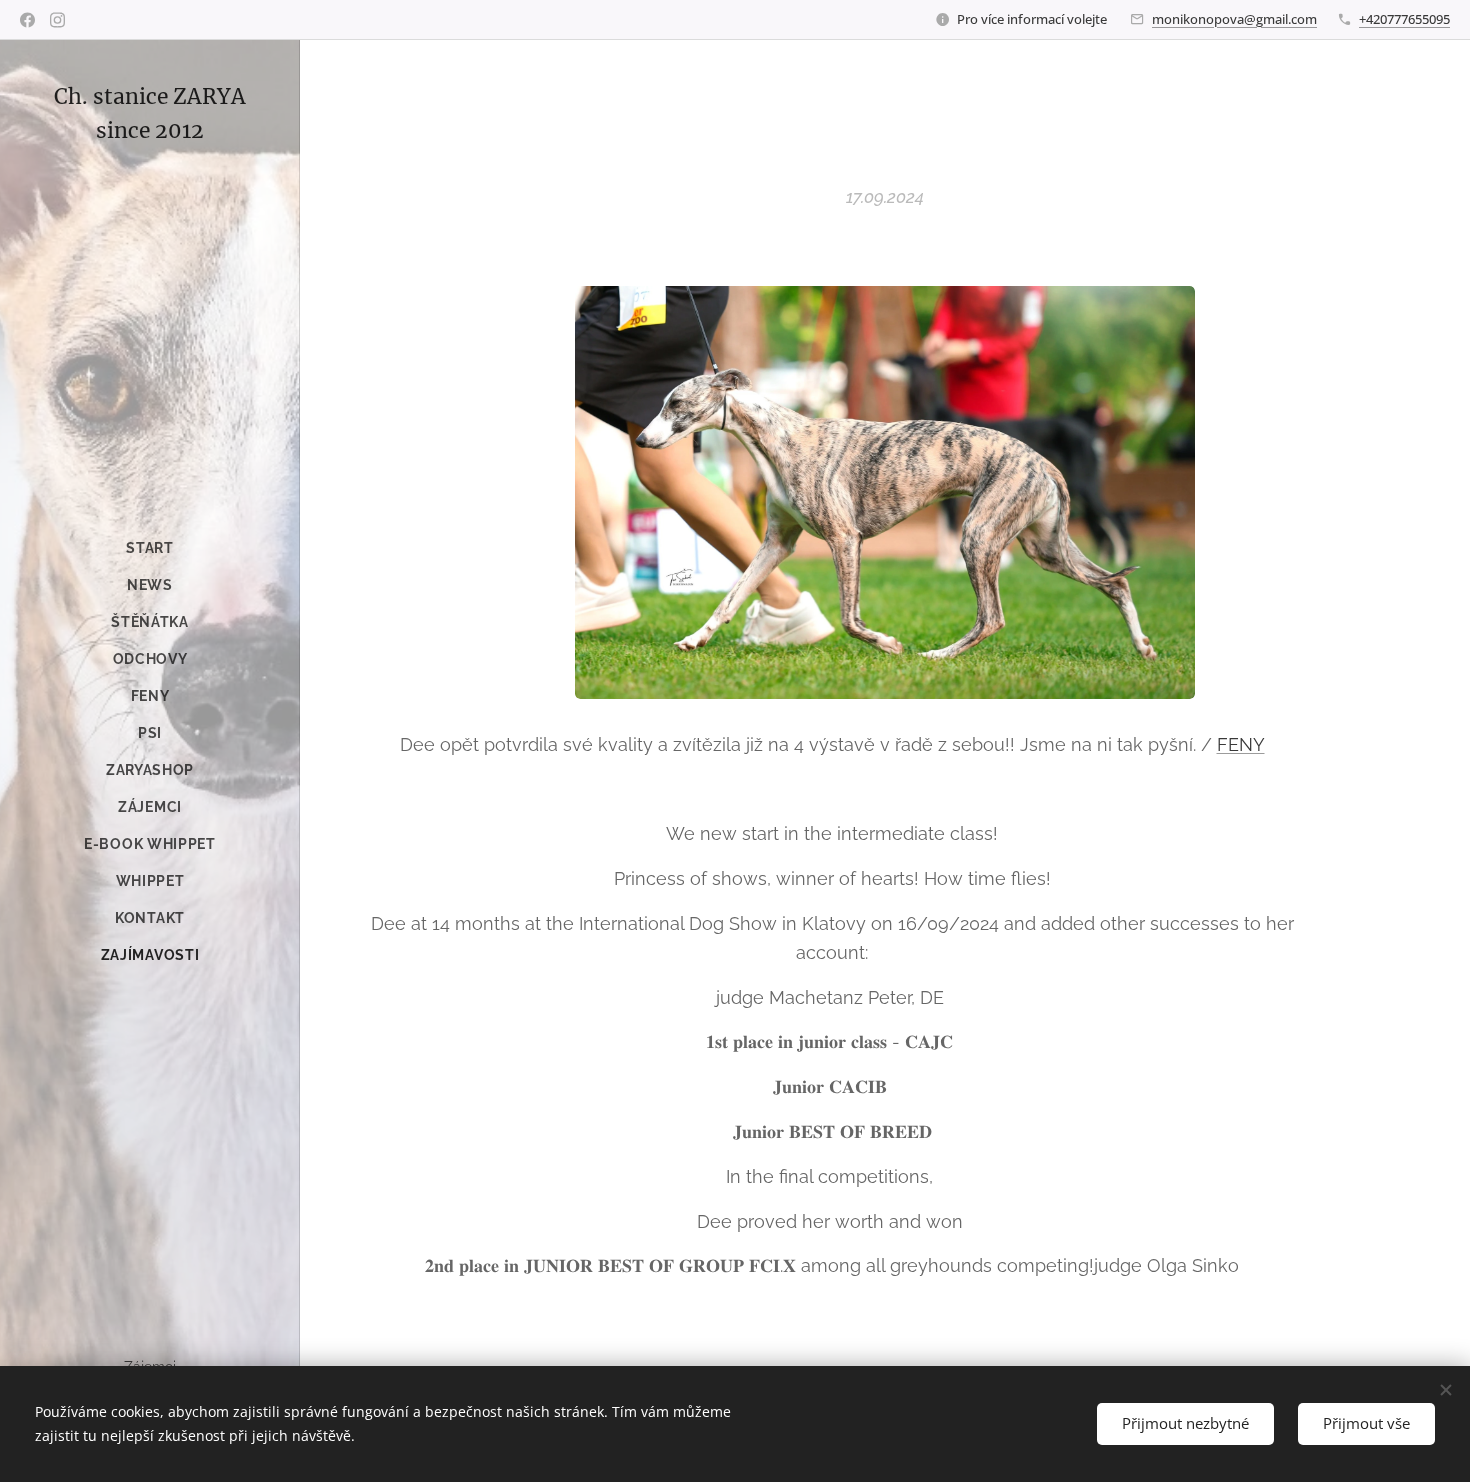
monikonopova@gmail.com (1234, 19)
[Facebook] (27, 20)
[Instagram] (57, 20)
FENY (1241, 744)
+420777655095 (1404, 19)
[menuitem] (150, 548)
